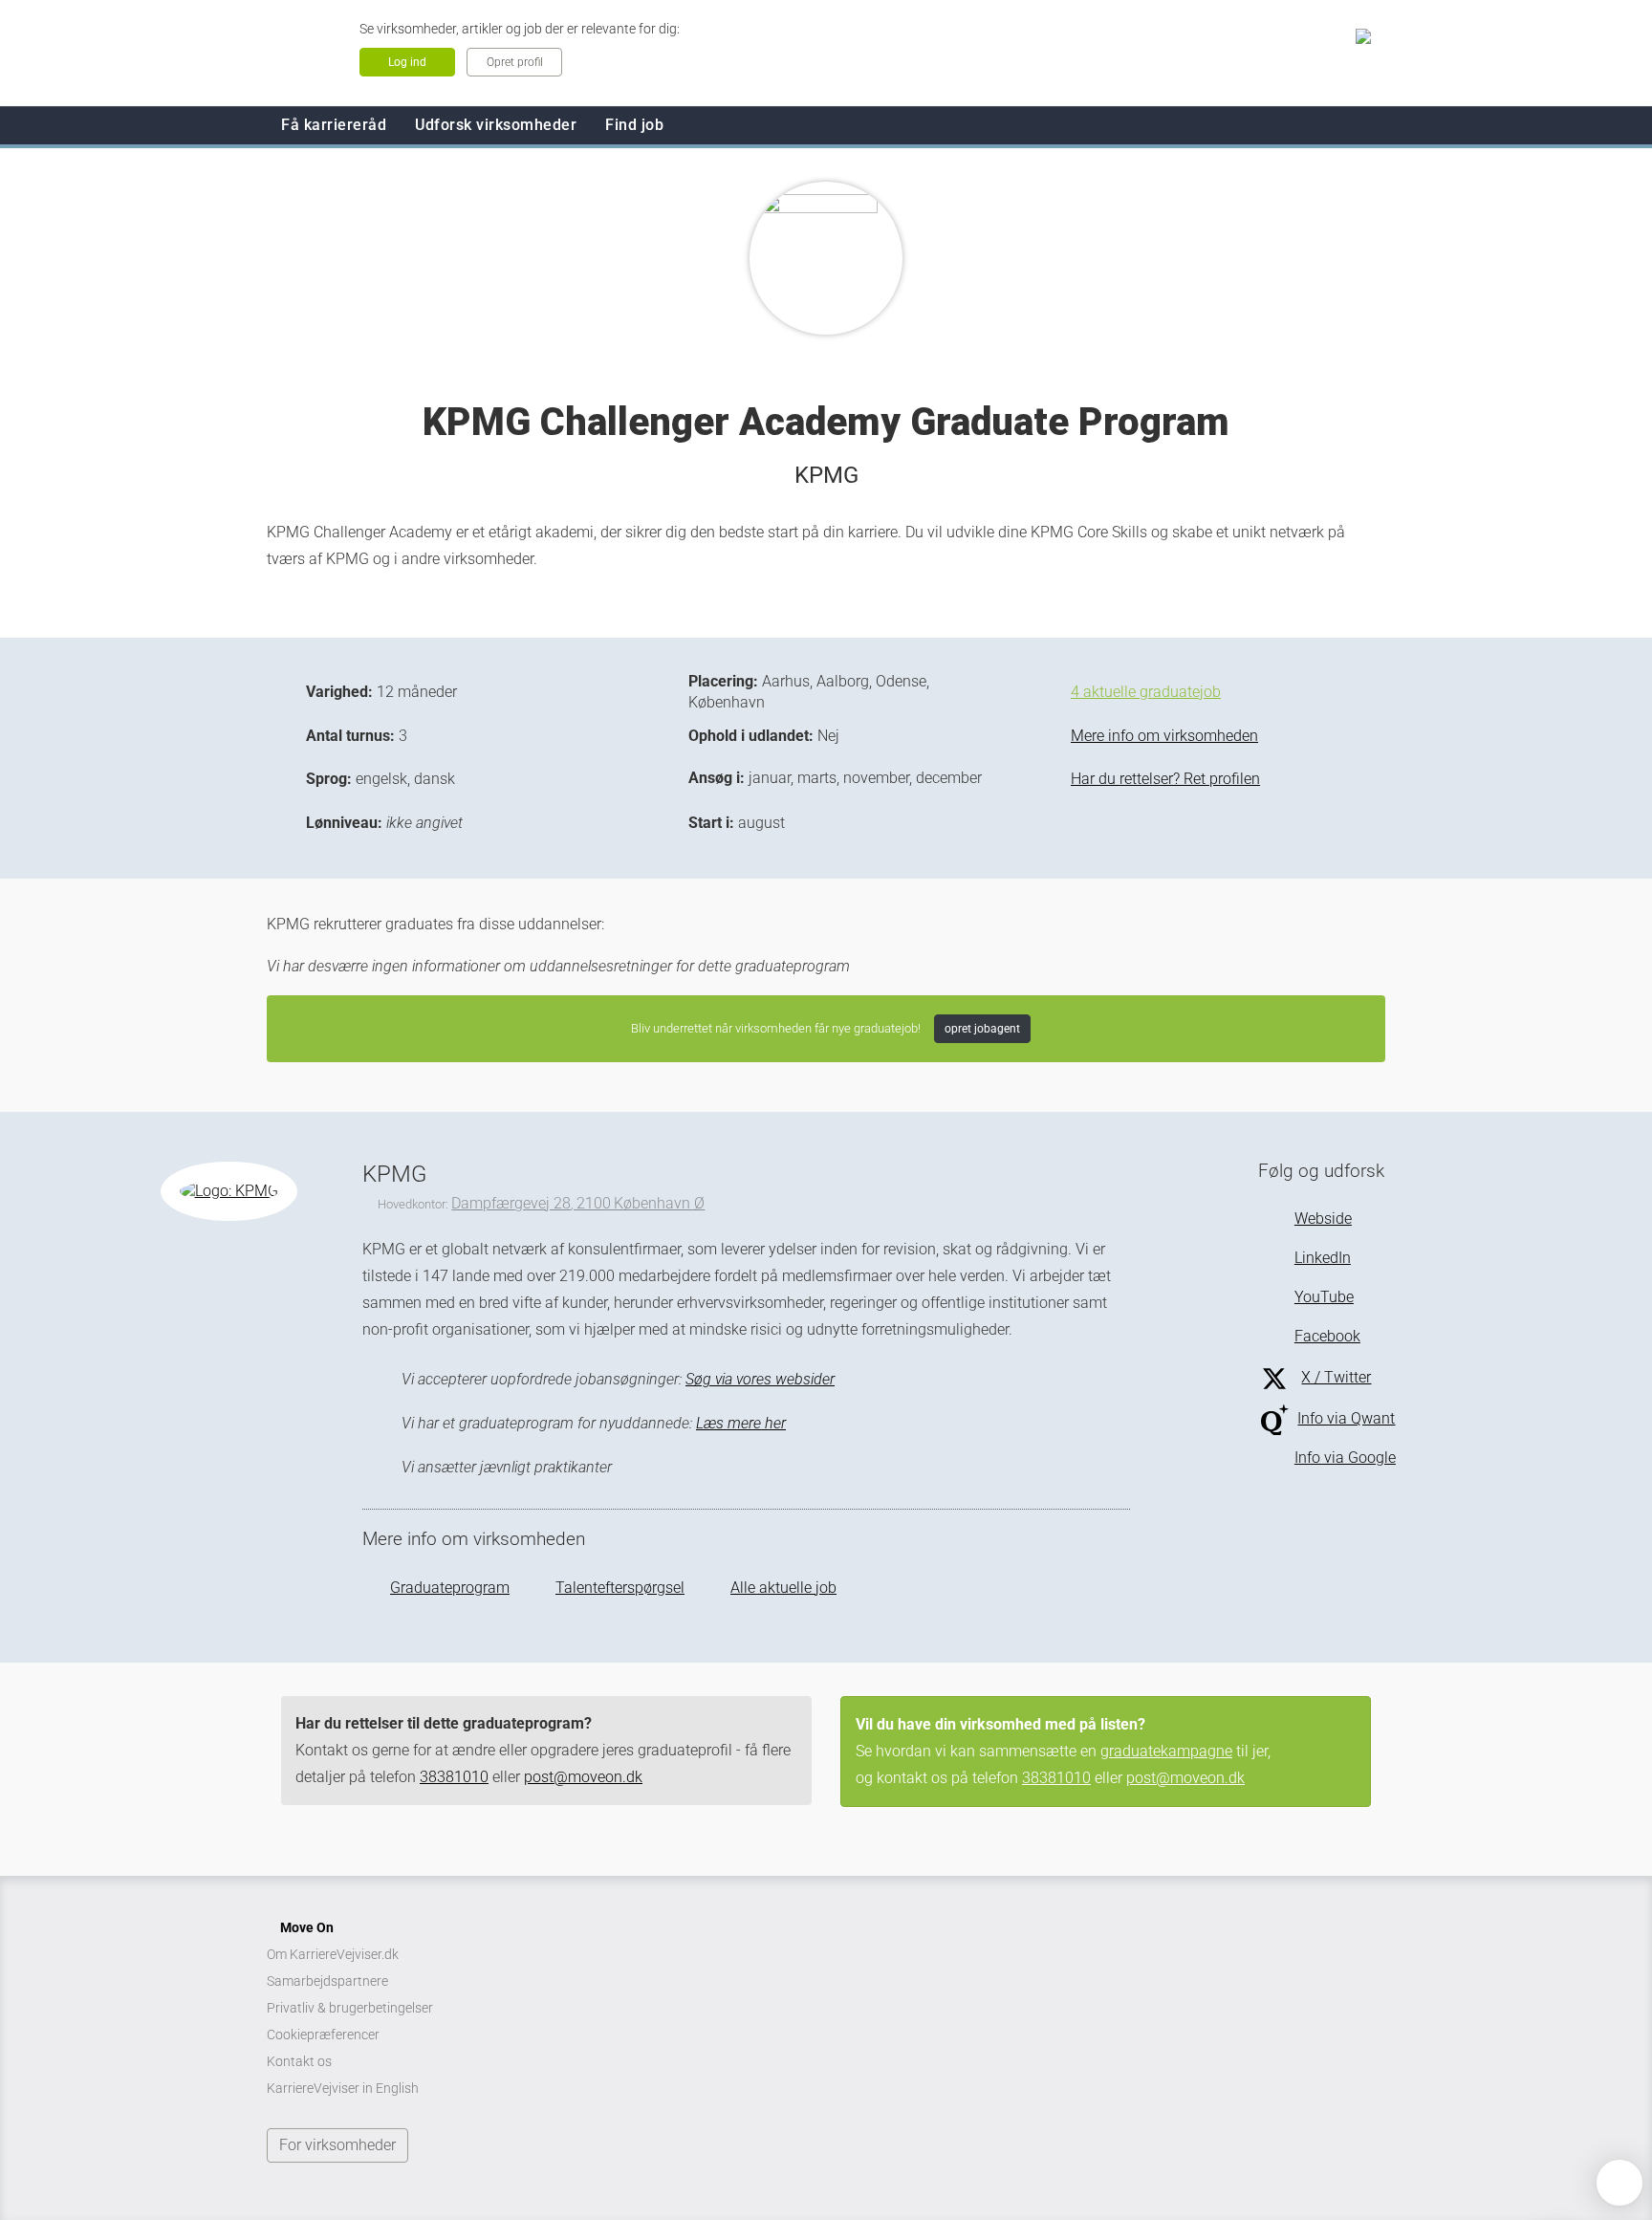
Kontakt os (299, 2061)
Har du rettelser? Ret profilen (1165, 779)
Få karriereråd (334, 125)
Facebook (1327, 1336)
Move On (307, 1927)
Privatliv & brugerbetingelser (350, 2008)
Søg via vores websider (760, 1379)
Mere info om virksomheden (1164, 736)
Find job (634, 125)
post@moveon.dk (583, 1777)
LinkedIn (1322, 1258)
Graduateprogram (450, 1588)
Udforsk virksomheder (496, 125)
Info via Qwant (1346, 1418)
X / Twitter (1336, 1377)
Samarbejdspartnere (327, 1981)
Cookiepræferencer (323, 2035)
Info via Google (1345, 1458)
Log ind (407, 62)
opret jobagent (982, 1029)
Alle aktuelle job (783, 1588)
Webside (1323, 1219)
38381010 (454, 1777)
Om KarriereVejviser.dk (333, 1954)
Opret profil (515, 62)
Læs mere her (741, 1423)
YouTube (1324, 1297)
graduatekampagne (1166, 1751)
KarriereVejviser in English (343, 2088)
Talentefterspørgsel (620, 1588)
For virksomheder (337, 2145)
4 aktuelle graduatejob (1146, 692)
